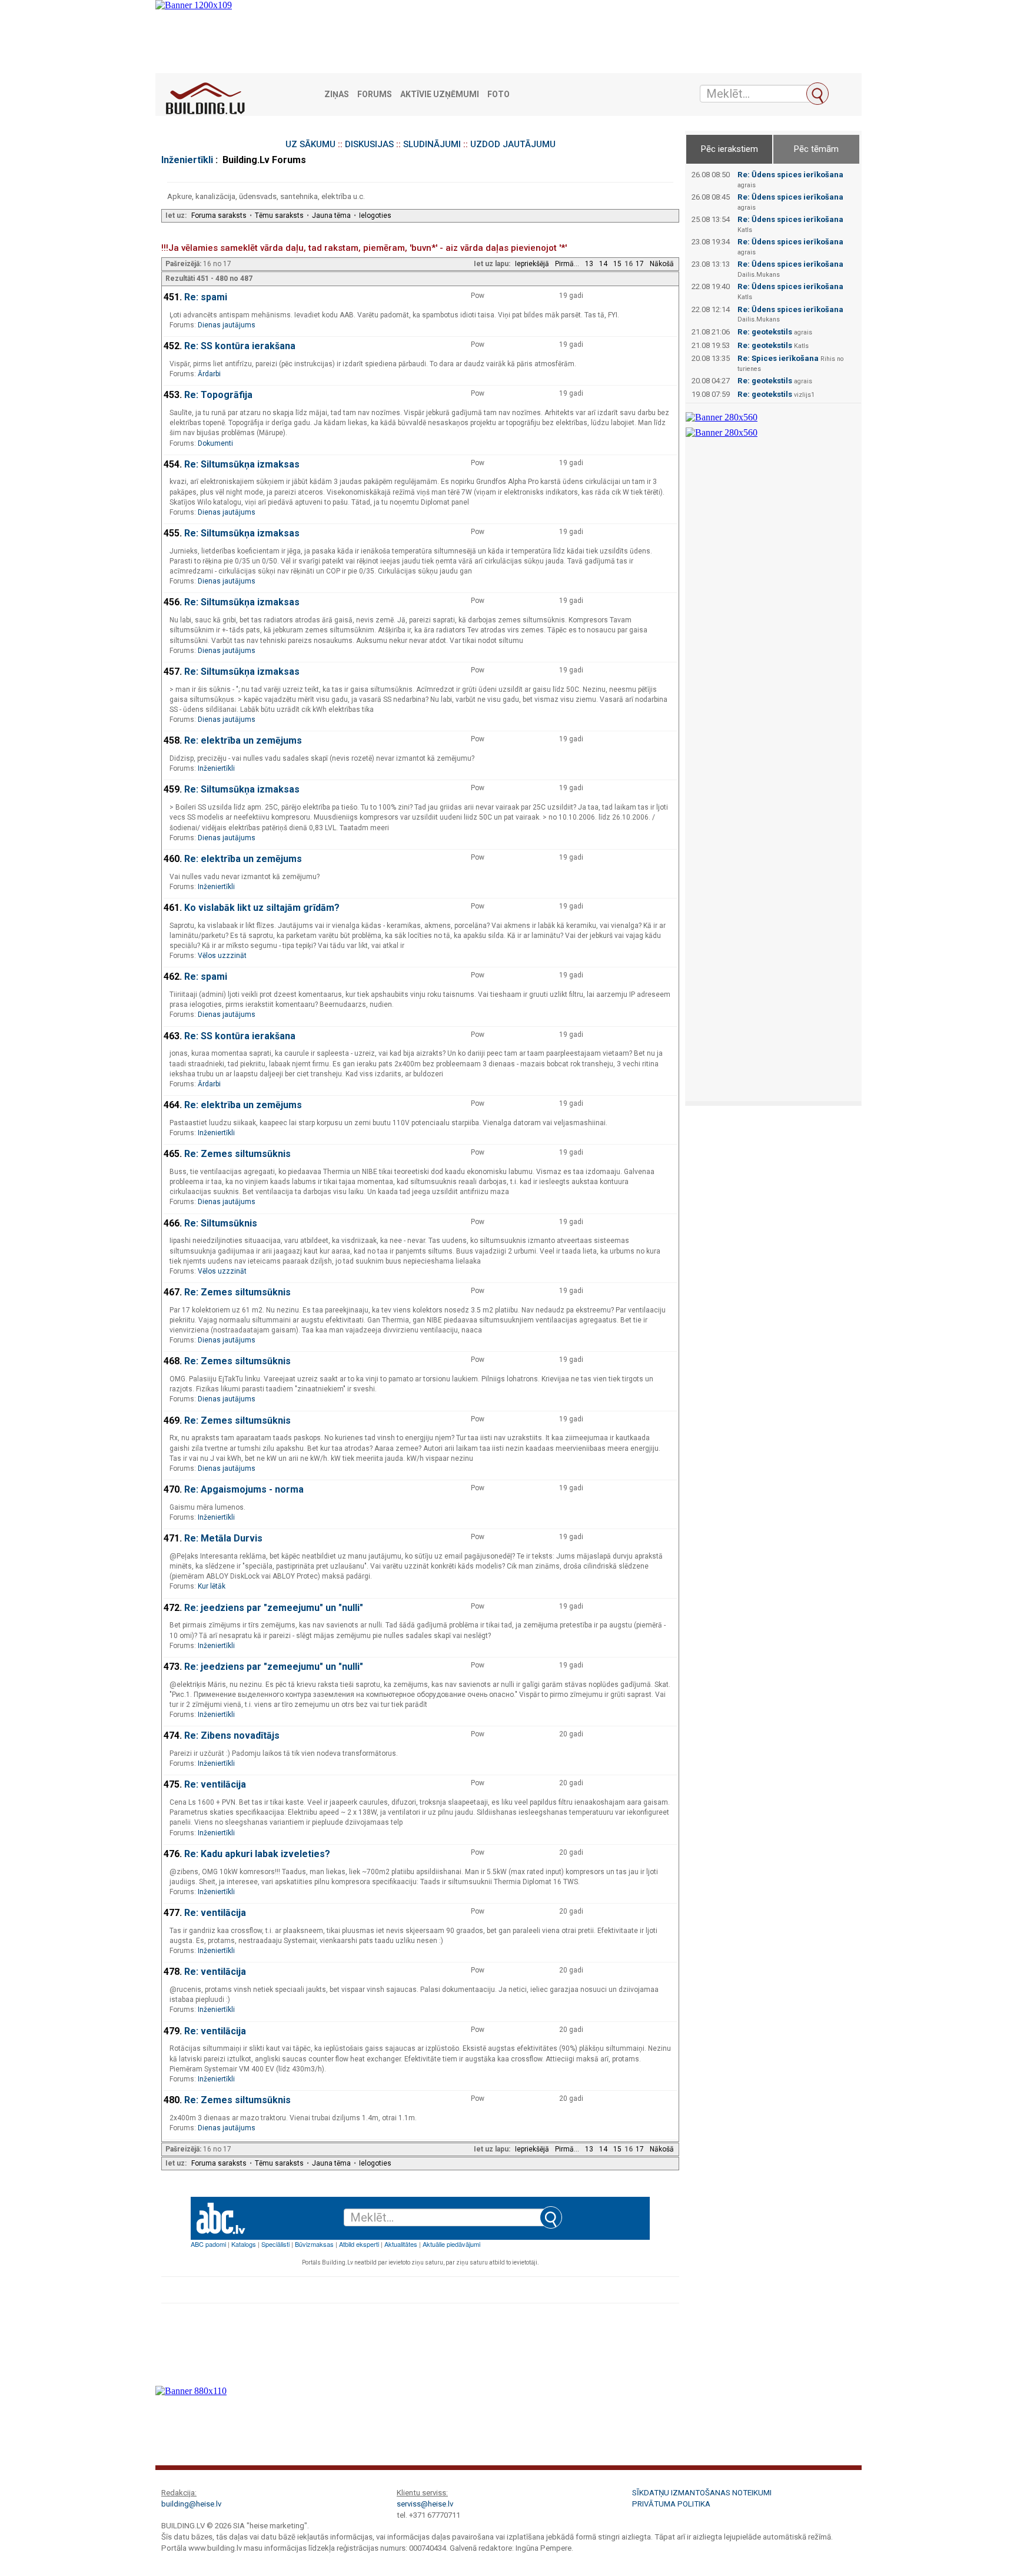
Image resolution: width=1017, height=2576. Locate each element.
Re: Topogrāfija (218, 395)
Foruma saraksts (219, 216)
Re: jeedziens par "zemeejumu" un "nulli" (274, 1608)
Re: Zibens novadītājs (232, 1735)
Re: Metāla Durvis (223, 1538)
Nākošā (662, 264)
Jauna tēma (331, 216)
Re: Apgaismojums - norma (244, 1489)
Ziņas (337, 95)
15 (617, 264)
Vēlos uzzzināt (222, 956)
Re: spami (206, 297)
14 (603, 264)
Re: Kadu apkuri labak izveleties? (257, 1854)
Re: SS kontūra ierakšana (240, 346)
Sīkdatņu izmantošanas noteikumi (702, 2493)
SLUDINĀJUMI (432, 144)
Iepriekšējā (532, 264)
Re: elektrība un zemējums (243, 740)
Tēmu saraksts (279, 216)
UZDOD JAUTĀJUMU (513, 144)
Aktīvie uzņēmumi (440, 95)
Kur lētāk (212, 1586)
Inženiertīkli (187, 160)
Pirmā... (567, 264)
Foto (498, 95)
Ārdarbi (209, 374)
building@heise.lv (191, 2504)
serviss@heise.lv (425, 2504)
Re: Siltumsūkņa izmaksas (242, 464)
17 (640, 264)
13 (589, 264)
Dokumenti (215, 443)
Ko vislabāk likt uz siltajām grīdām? (262, 908)
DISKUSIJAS (369, 144)
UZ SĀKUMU (310, 144)
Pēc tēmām (816, 149)
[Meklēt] (817, 94)
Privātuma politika (671, 2504)
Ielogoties (375, 216)
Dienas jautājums (227, 325)
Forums (375, 95)
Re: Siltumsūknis (221, 1223)
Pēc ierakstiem (729, 149)
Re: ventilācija (215, 1784)
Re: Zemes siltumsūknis (237, 1154)
